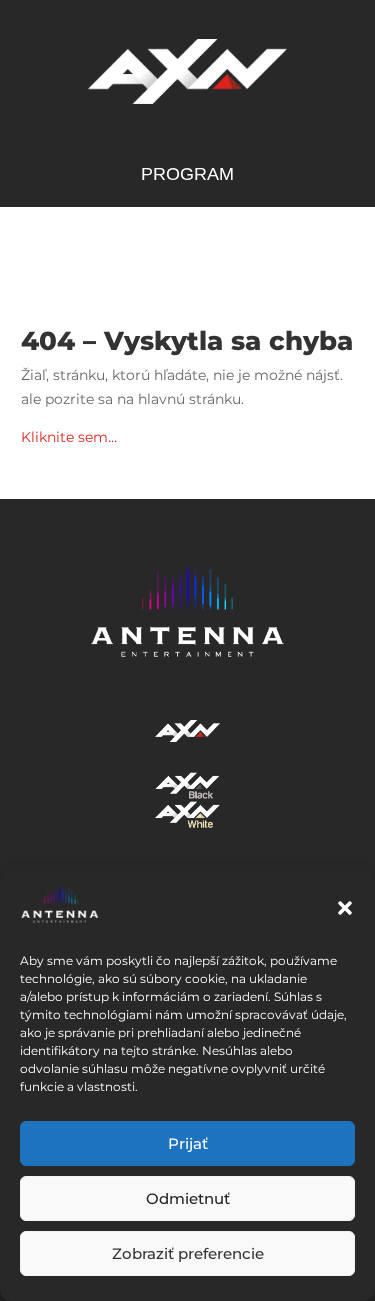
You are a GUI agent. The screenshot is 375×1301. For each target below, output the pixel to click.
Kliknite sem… (69, 437)
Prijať (188, 1143)
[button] (345, 908)
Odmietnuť (188, 1198)
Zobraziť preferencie (188, 1253)
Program (187, 175)
